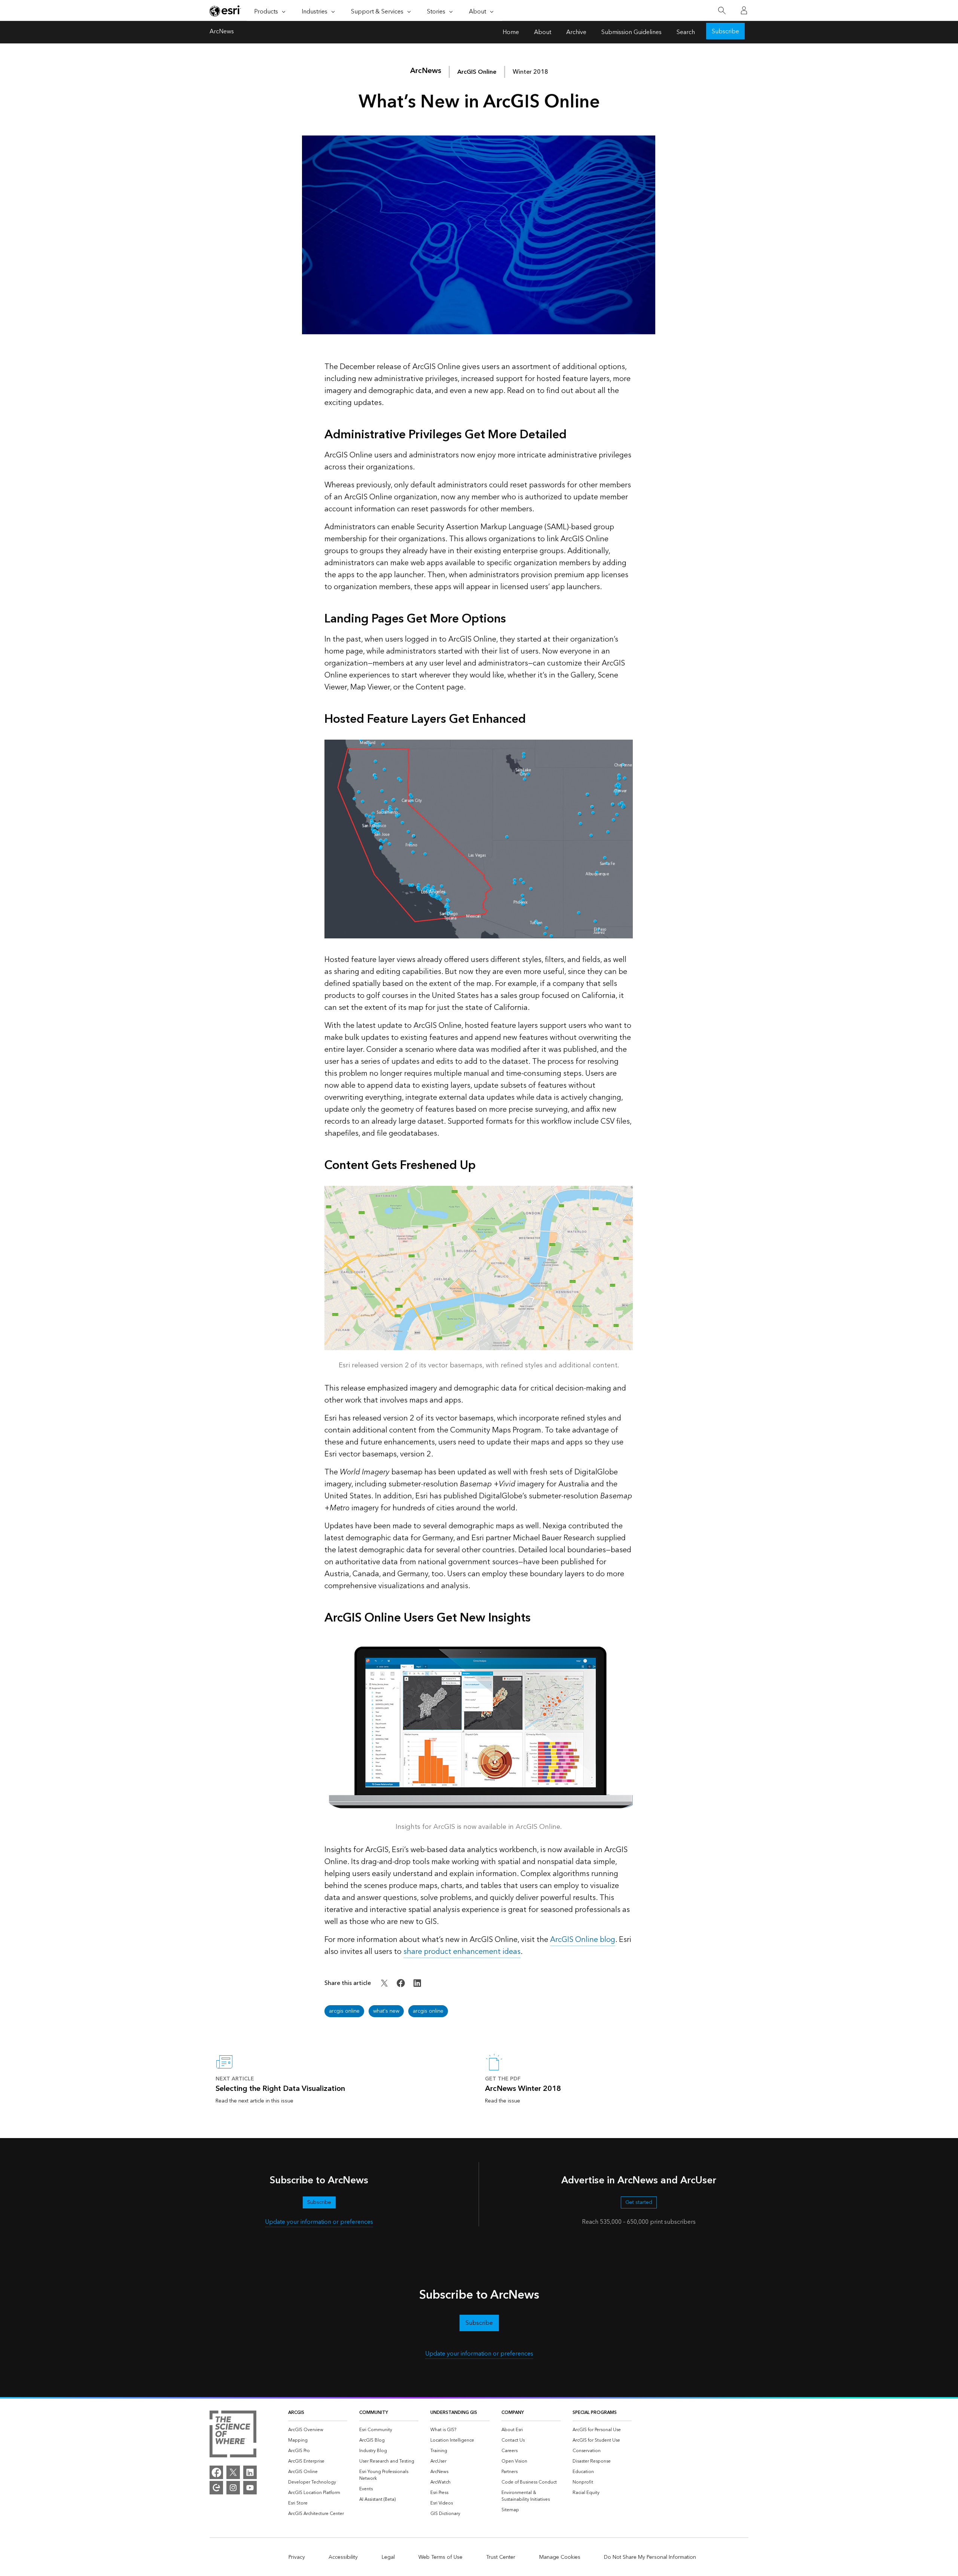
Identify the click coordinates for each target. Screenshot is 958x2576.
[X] (233, 2472)
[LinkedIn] (250, 2472)
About (543, 32)
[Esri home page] (225, 11)
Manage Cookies (560, 2557)
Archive (576, 32)
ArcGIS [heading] (296, 2413)
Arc (426, 71)
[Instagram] (233, 2488)
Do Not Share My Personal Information (650, 2557)
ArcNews (222, 32)
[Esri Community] (216, 2488)
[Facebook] (216, 2472)
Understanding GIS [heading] (454, 2413)
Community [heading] (374, 2413)
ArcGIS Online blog (583, 1940)
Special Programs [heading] (595, 2413)
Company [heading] (513, 2413)
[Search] (722, 11)
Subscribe (725, 31)
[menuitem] (318, 2430)
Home (511, 32)
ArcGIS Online (477, 72)
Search (686, 32)
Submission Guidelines (631, 32)
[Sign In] (744, 10)
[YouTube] (250, 2488)
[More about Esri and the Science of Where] (233, 2435)
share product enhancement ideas (462, 1952)
